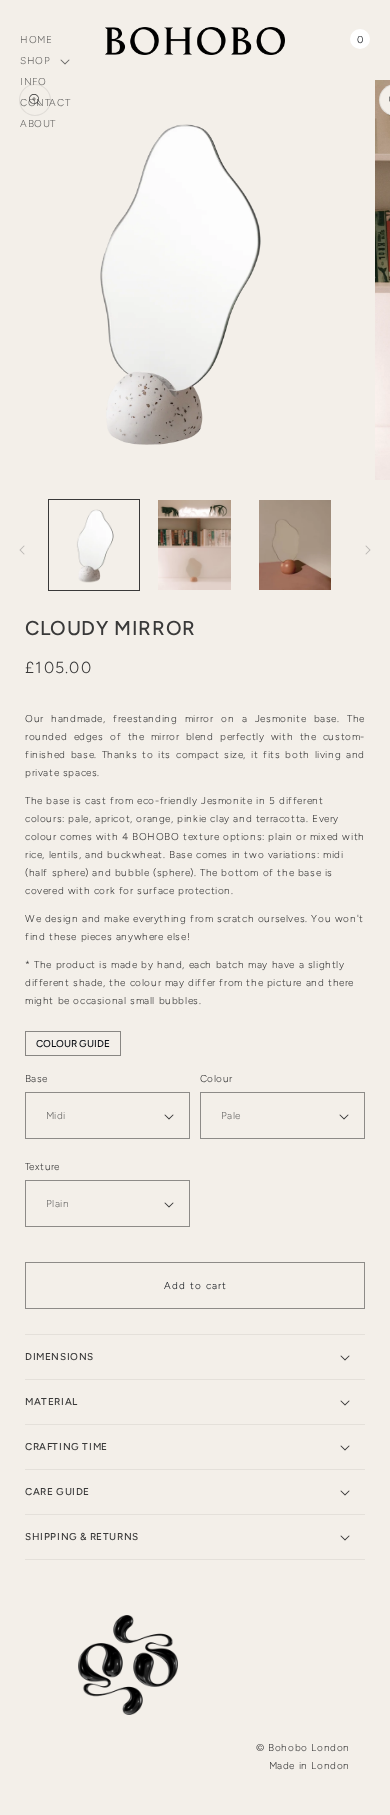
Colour (216, 1078)
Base (36, 1078)
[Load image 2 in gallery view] (194, 545)
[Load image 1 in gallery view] (94, 545)
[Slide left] (22, 550)
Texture (42, 1166)
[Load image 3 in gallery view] (295, 545)
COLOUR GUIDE (73, 1043)
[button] (49, 60)
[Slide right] (368, 550)
